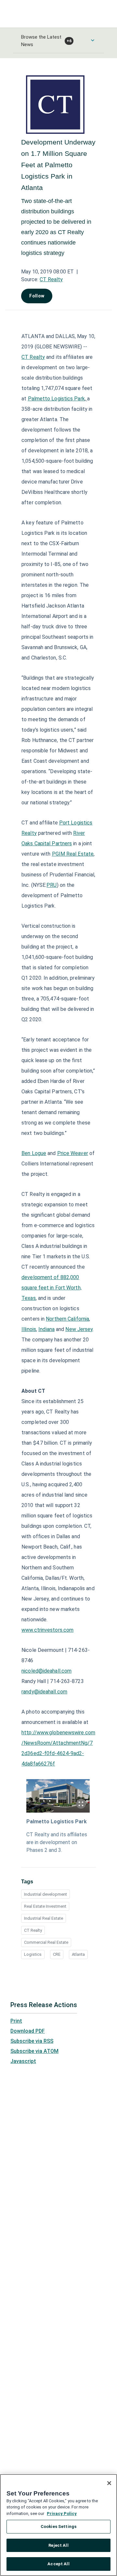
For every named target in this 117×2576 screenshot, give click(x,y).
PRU (52, 885)
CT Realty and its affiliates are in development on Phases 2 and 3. (57, 1842)
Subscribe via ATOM (34, 2051)
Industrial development (45, 1894)
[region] (58, 2525)
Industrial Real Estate (44, 1918)
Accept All (58, 2564)
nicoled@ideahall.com (46, 1671)
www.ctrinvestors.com (47, 1630)
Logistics (33, 1954)
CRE (57, 1954)
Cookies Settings (58, 2526)
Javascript (23, 2061)
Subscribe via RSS (32, 2041)
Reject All (58, 2545)
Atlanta (78, 1954)
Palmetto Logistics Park (57, 1822)
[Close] (109, 2483)
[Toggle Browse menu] (93, 40)
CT (33, 357)
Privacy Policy (62, 2513)
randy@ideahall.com (44, 1692)
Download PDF (28, 2031)
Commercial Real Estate (46, 1942)
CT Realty (51, 279)
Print (16, 2021)
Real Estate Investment (45, 1906)
